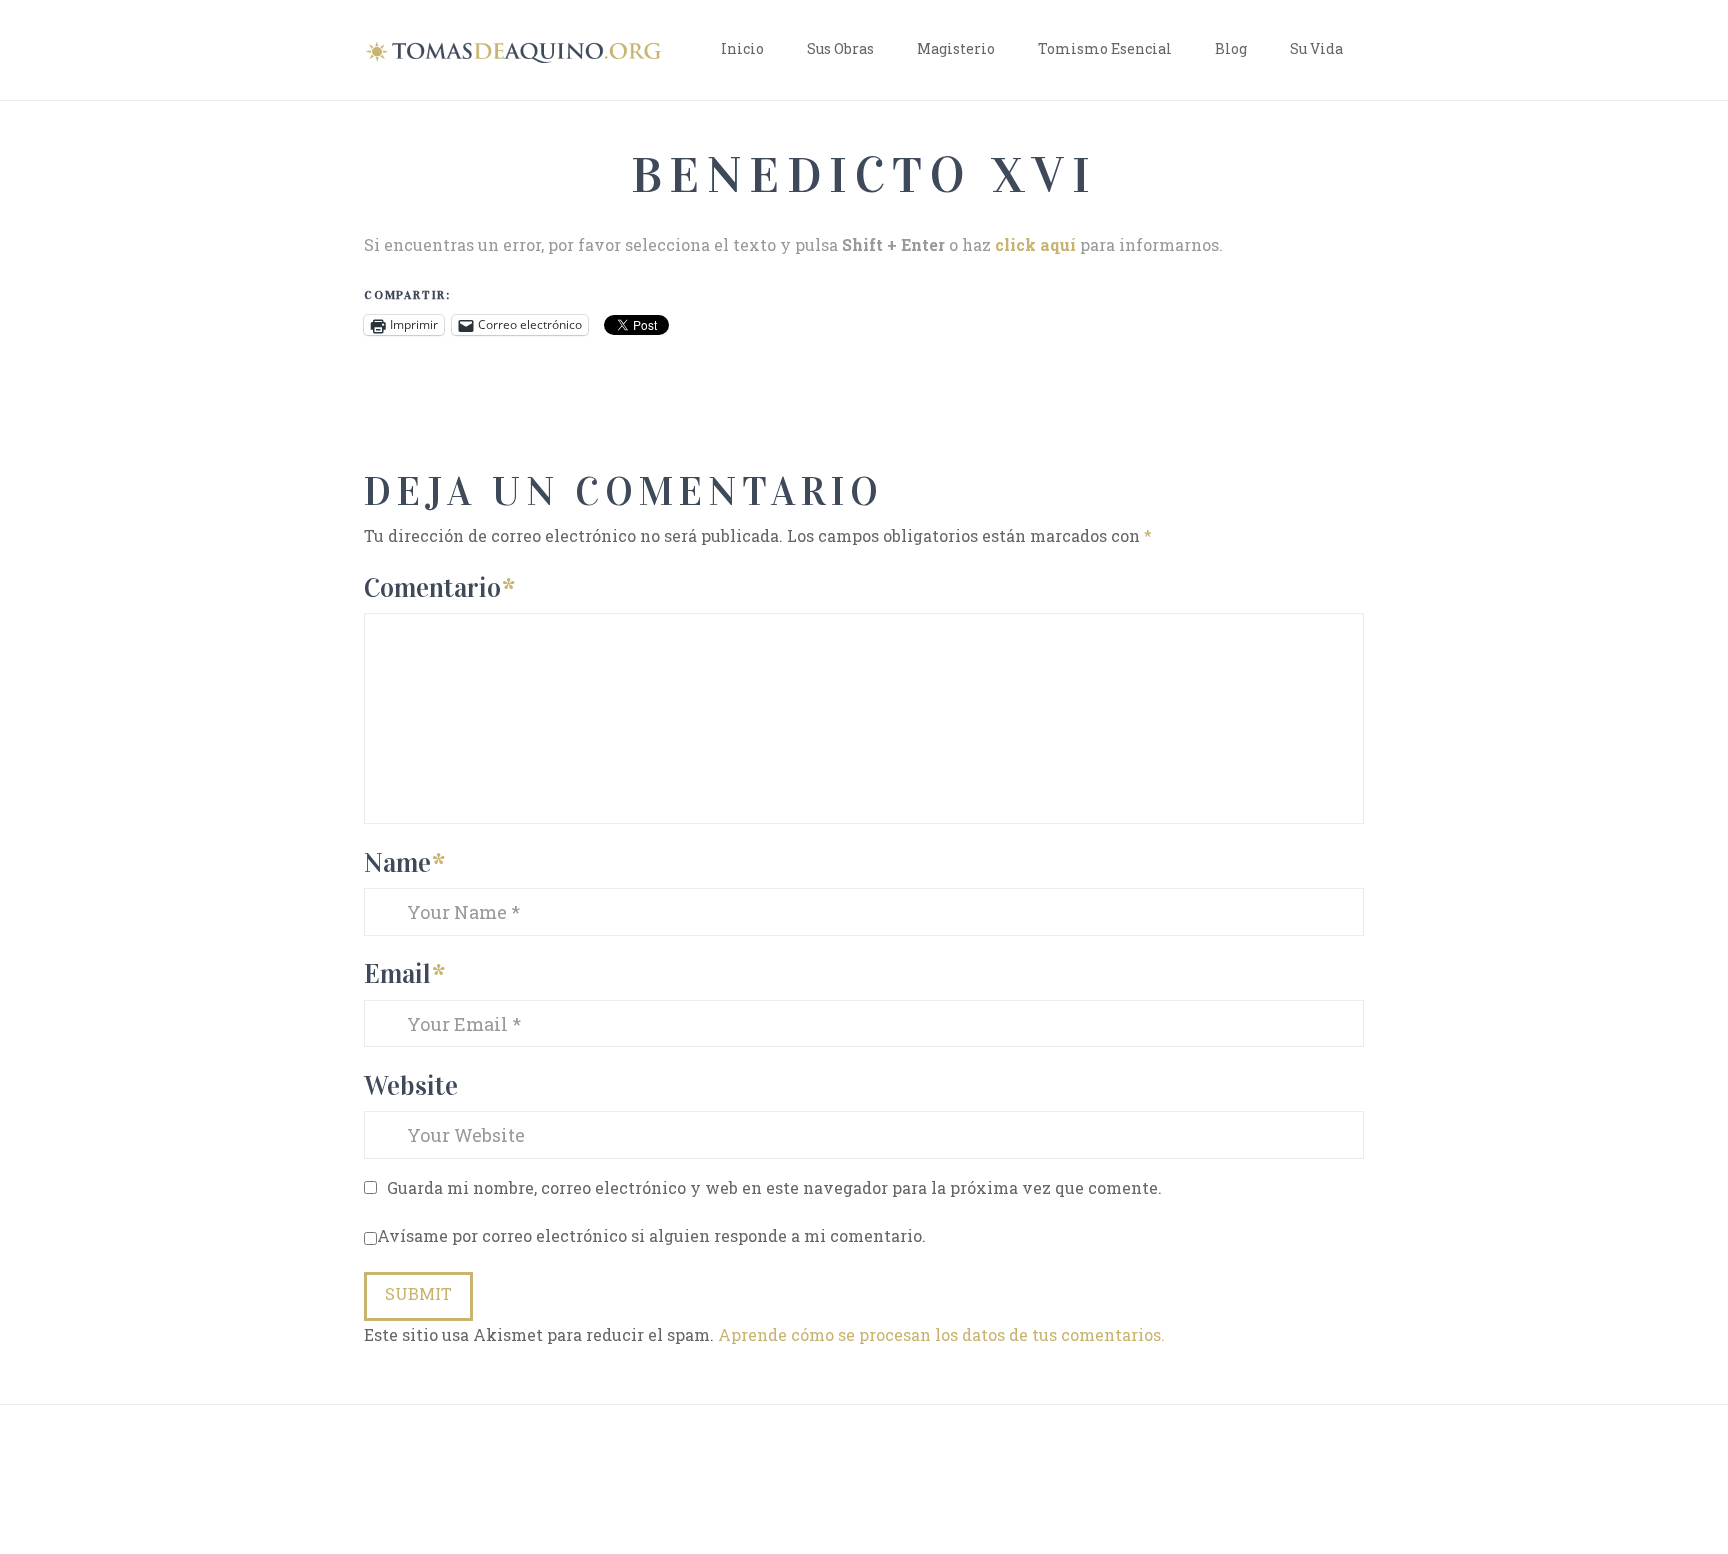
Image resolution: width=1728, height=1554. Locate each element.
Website (411, 1085)
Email (404, 973)
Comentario (439, 587)
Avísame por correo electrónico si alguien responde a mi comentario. (651, 1235)
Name (404, 862)
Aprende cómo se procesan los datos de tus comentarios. (941, 1334)
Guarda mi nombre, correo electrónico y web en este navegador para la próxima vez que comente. (774, 1187)
